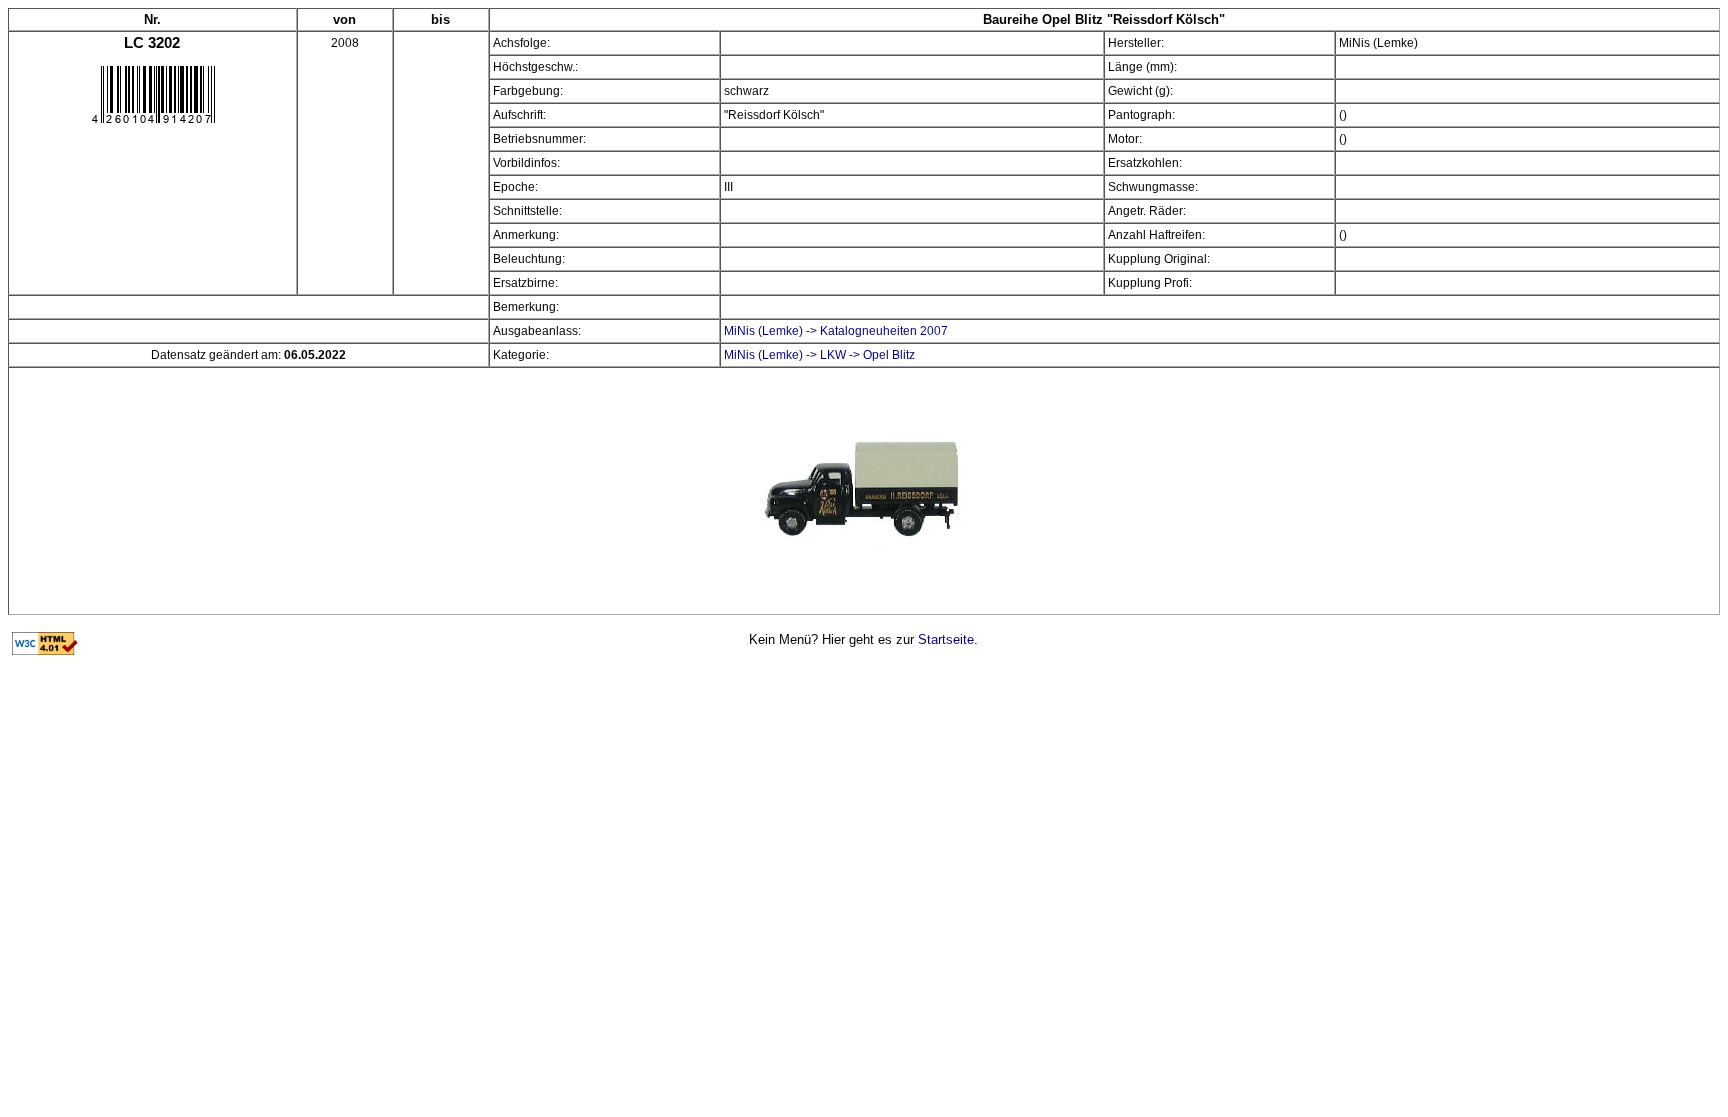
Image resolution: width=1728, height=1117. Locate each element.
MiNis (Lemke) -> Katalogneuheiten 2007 (836, 331)
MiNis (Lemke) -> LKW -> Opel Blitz (819, 355)
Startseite (946, 639)
